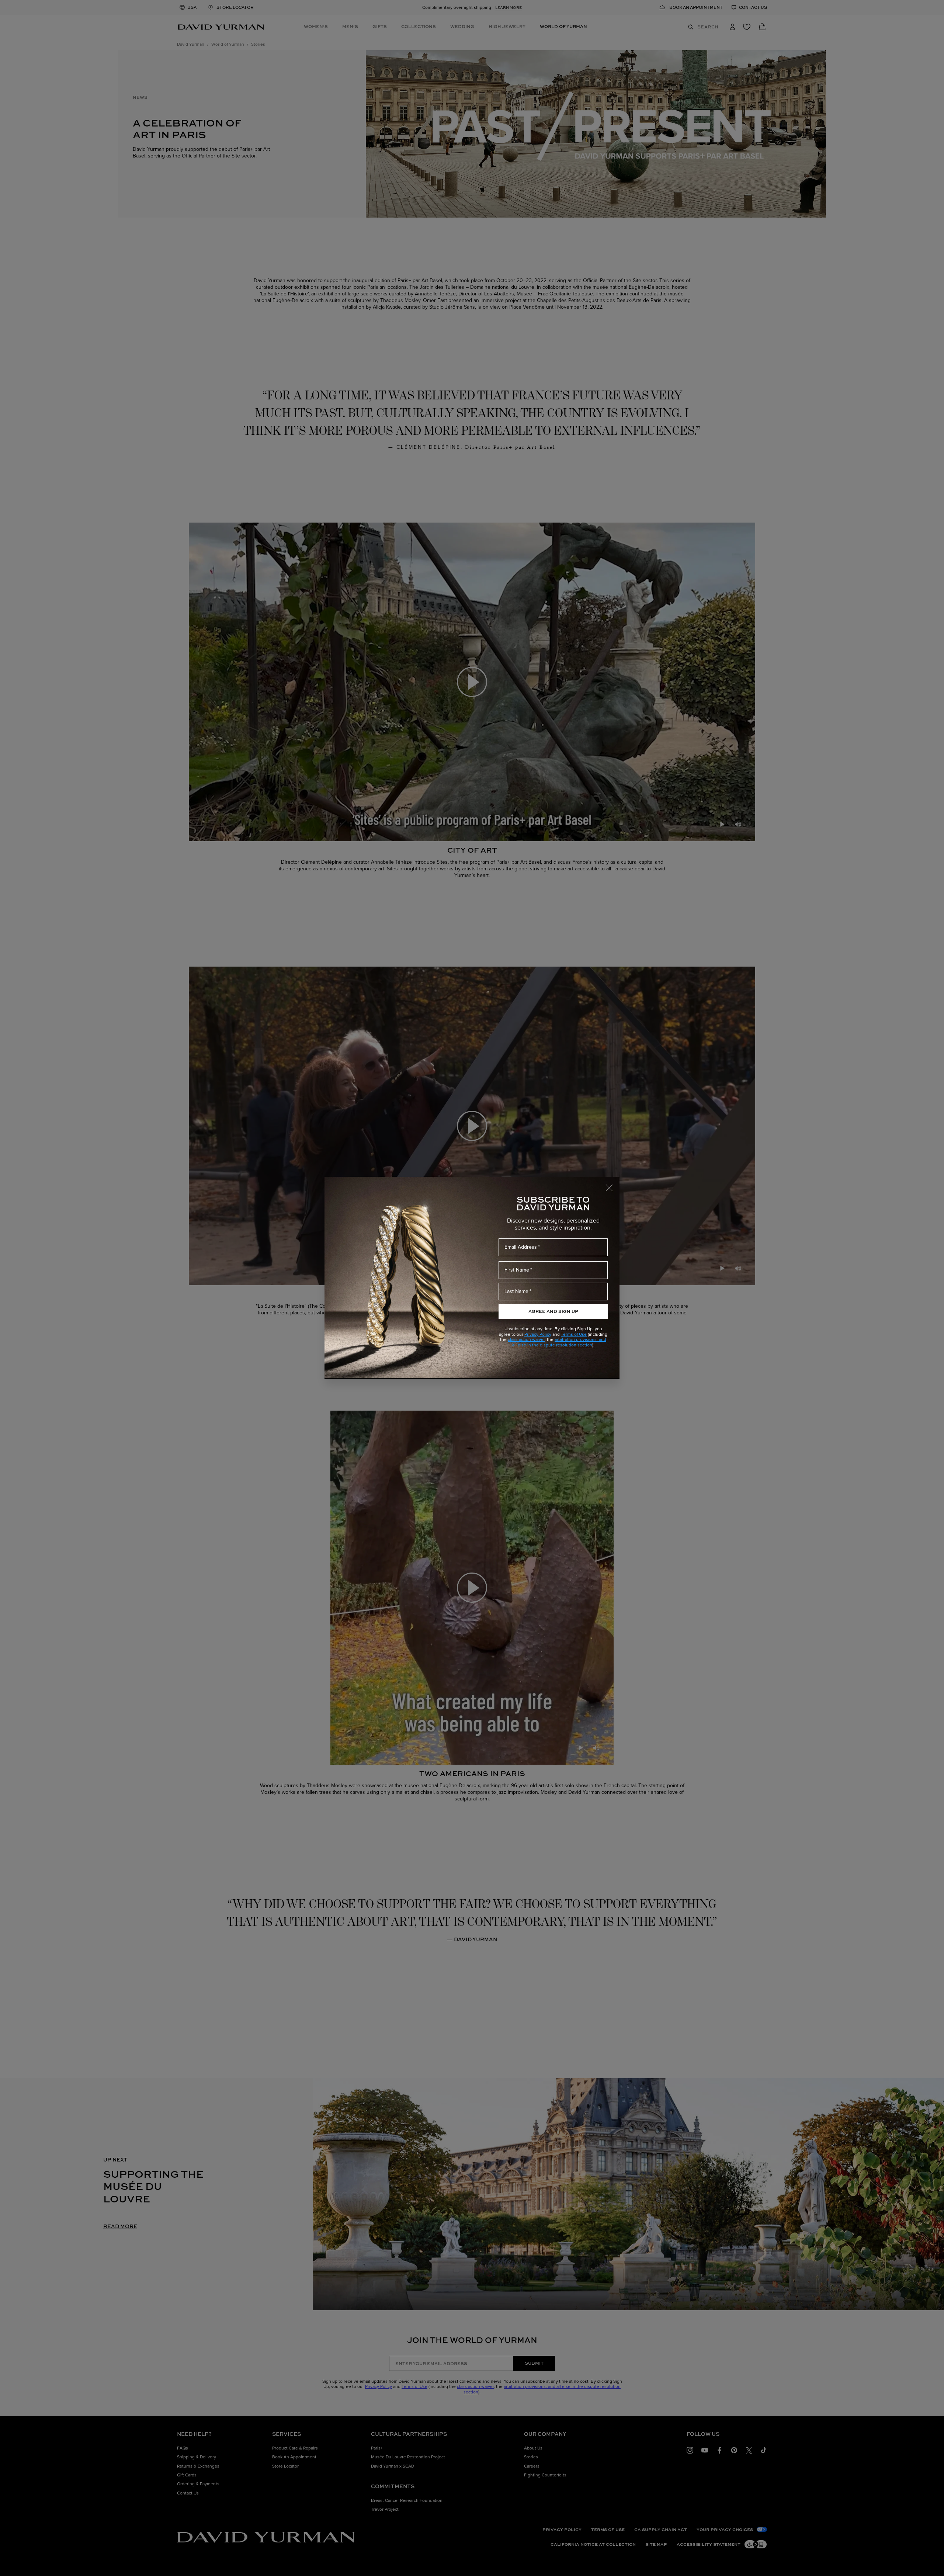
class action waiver (526, 1339)
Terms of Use (574, 1334)
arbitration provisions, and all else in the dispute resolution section (559, 1342)
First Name (517, 1270)
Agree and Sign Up (553, 1311)
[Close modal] (612, 1184)
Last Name (516, 1291)
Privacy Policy (538, 1334)
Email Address (521, 1247)
